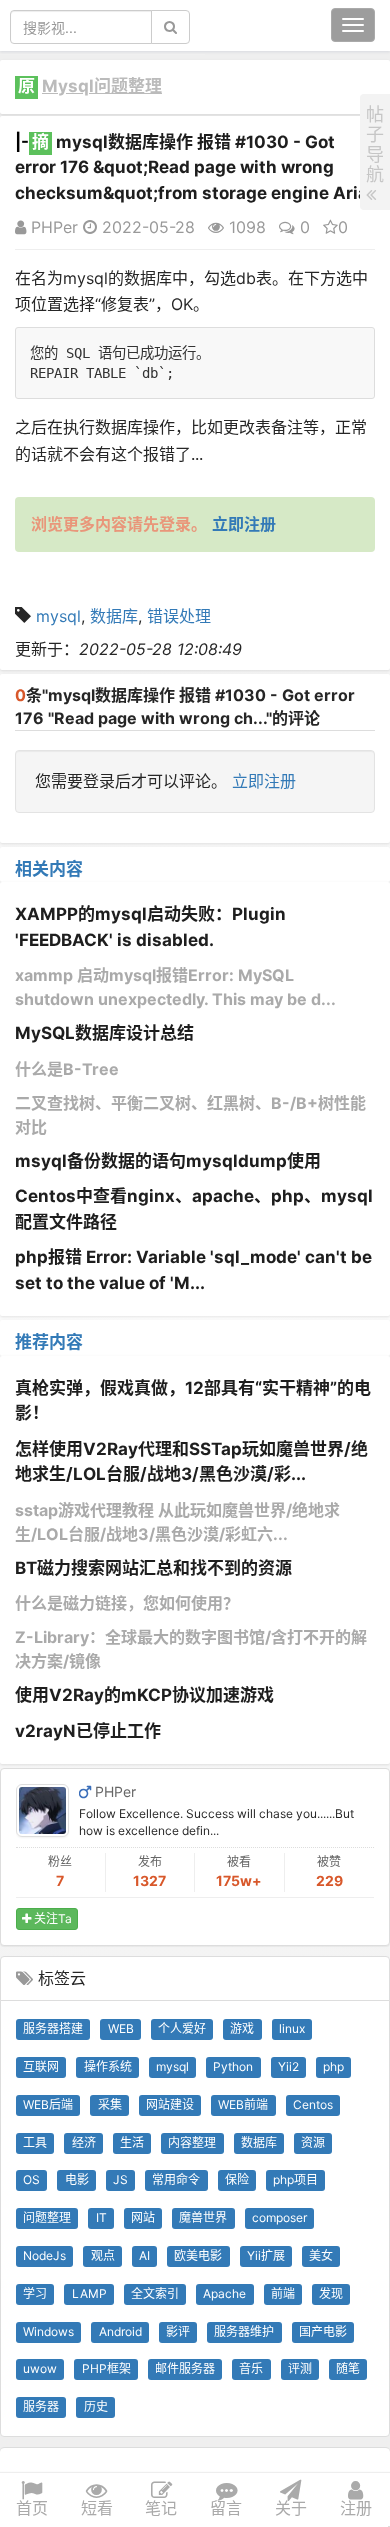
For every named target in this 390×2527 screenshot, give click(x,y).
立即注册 (264, 781)
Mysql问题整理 (102, 86)
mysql (58, 616)
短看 (97, 2508)
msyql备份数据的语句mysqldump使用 (168, 1161)
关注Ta (51, 1918)
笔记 (161, 2508)
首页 (32, 2508)
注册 (356, 2508)
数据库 (114, 616)
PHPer (52, 227)
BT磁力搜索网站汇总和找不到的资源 (153, 1568)
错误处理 (179, 616)
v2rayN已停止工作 (88, 1731)
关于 (291, 2508)
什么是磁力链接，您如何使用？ (127, 1603)
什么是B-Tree (67, 1069)
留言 (226, 2508)
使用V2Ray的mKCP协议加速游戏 (144, 1695)
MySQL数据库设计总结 (104, 1033)
